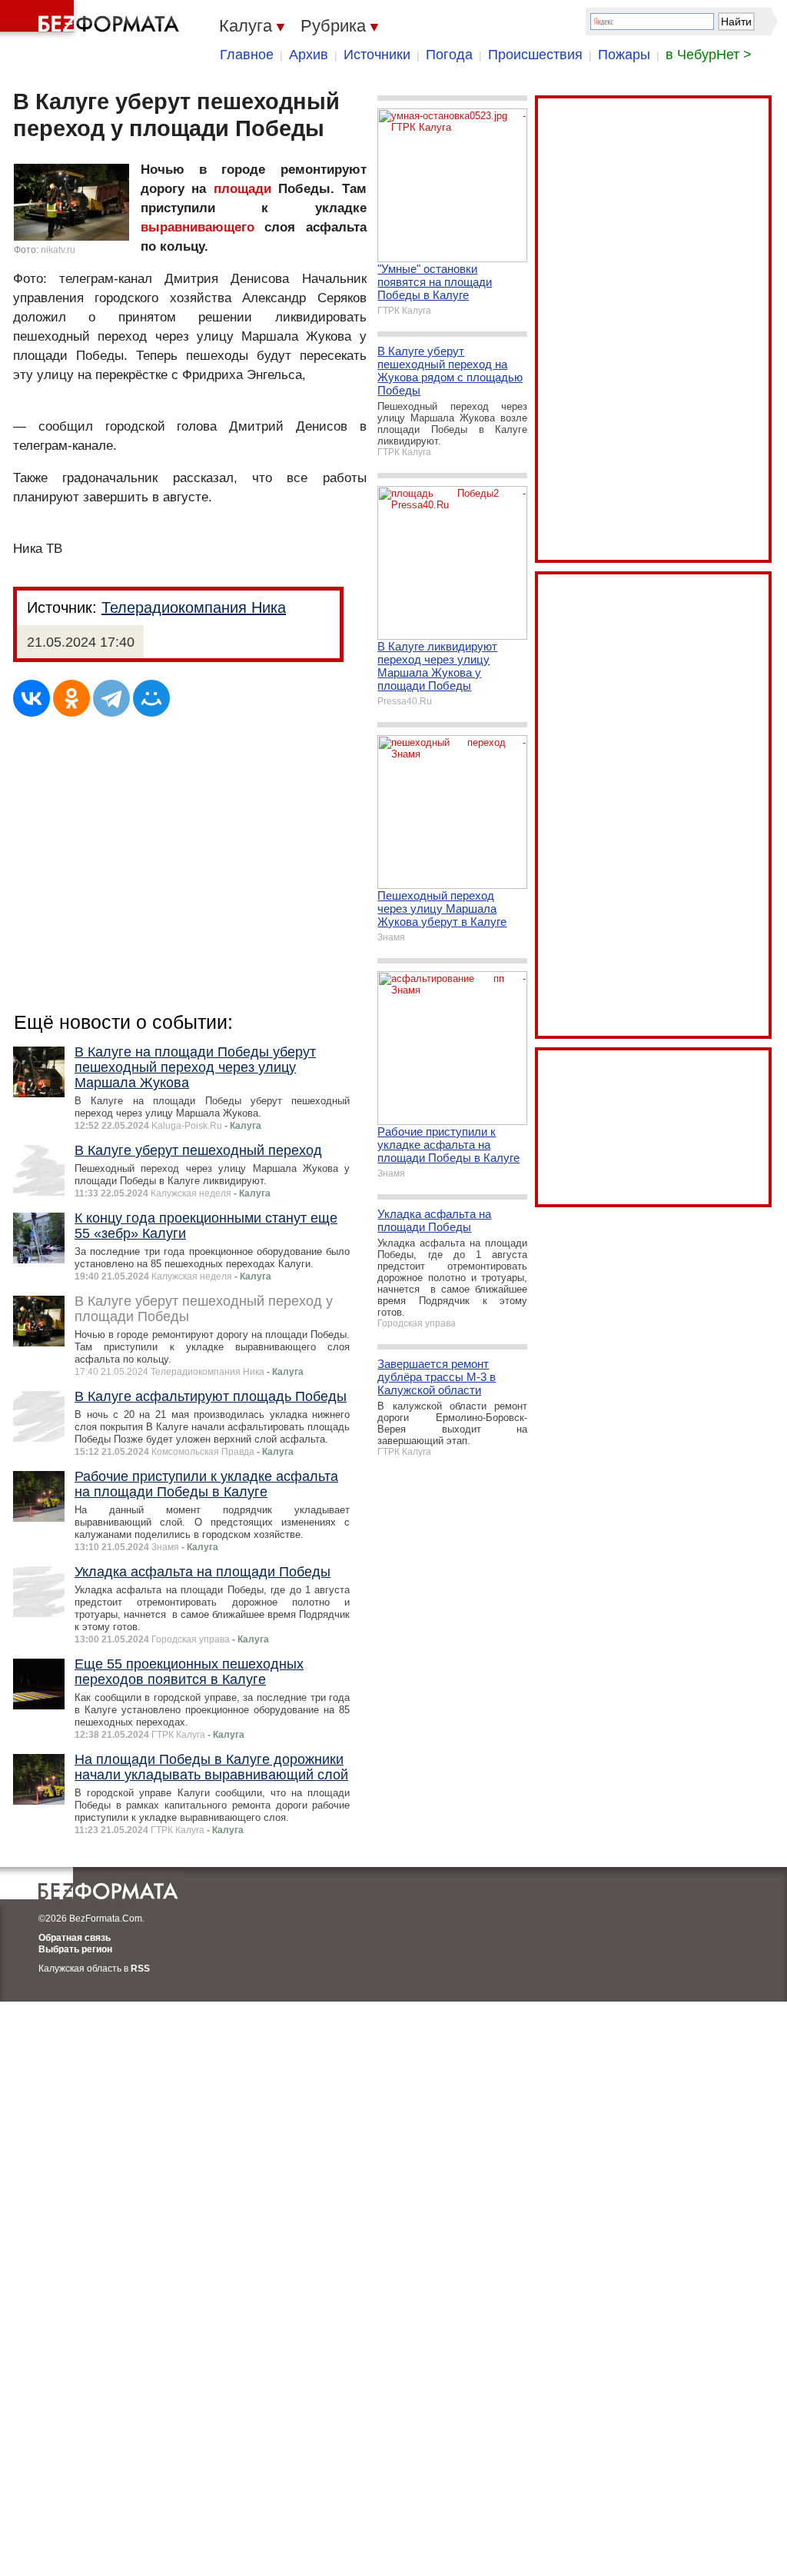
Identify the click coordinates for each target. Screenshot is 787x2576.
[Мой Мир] (151, 698)
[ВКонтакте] (32, 698)
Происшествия (535, 55)
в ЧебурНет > (709, 55)
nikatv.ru (58, 250)
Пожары (624, 55)
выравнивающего (198, 227)
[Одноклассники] (71, 698)
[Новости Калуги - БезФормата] (92, 19)
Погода (449, 55)
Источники (377, 55)
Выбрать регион (75, 1949)
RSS (140, 1969)
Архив (309, 55)
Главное (247, 55)
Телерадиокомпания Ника (194, 607)
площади (242, 189)
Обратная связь (75, 1938)
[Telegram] (111, 698)
